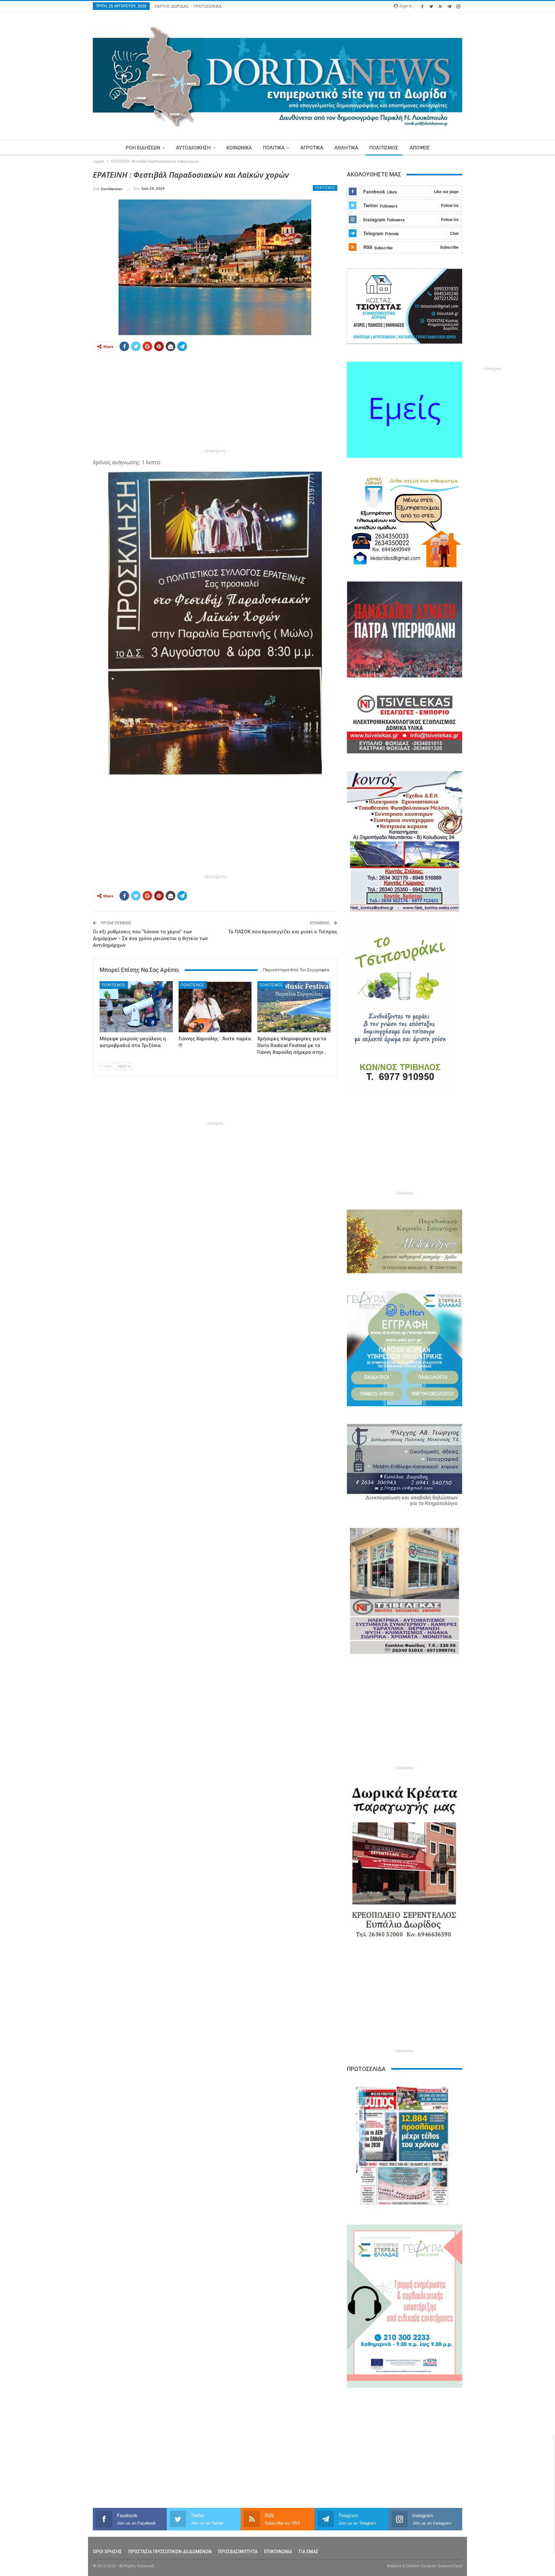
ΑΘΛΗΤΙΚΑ (346, 148)
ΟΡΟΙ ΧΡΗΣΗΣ (107, 2552)
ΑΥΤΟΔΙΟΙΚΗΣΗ (193, 148)
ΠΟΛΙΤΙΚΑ (274, 148)
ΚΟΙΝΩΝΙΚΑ (239, 148)
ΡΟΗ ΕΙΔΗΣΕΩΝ (143, 148)
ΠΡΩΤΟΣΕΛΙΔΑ (208, 6)
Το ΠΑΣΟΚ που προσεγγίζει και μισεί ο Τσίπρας (283, 932)
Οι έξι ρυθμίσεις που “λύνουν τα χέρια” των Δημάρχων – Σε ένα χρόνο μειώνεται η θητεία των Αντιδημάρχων (150, 938)
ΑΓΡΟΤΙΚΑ (312, 148)
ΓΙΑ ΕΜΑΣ (308, 2552)
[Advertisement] (63, 266)
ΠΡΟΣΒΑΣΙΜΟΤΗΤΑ (238, 2552)
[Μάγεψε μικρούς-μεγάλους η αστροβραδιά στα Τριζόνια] (136, 1007)
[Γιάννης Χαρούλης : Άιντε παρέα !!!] (215, 1007)
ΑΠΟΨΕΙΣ (420, 148)
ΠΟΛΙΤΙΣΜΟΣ (384, 148)
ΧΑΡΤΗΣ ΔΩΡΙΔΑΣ (172, 6)
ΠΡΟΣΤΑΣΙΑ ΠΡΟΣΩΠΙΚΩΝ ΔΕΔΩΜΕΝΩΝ (170, 2552)
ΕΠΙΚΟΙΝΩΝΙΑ (278, 2552)
